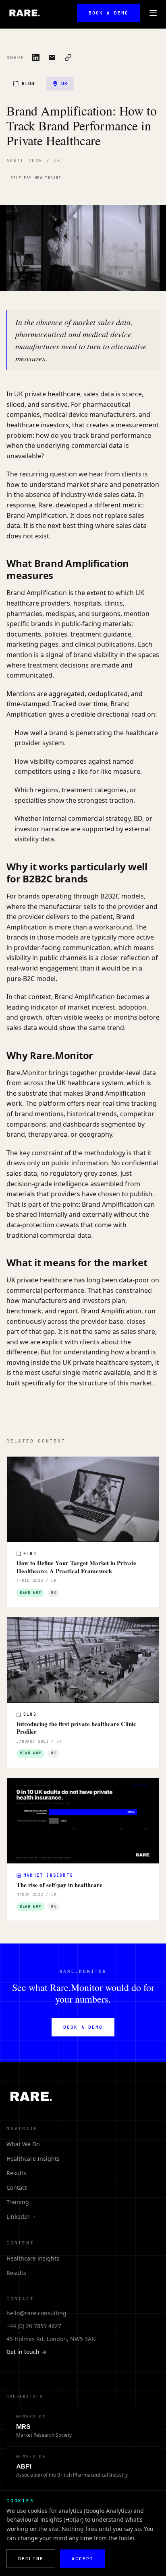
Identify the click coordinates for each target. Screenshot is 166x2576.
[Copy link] (68, 58)
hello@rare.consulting (36, 2313)
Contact (17, 2188)
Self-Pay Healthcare (36, 178)
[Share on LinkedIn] (36, 58)
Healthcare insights (33, 2258)
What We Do (23, 2144)
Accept (83, 2559)
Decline (31, 2559)
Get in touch (26, 2352)
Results (16, 2173)
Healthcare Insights (33, 2159)
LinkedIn (21, 2216)
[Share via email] (52, 58)
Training (18, 2202)
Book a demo (109, 13)
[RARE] (24, 13)
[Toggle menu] (153, 13)
